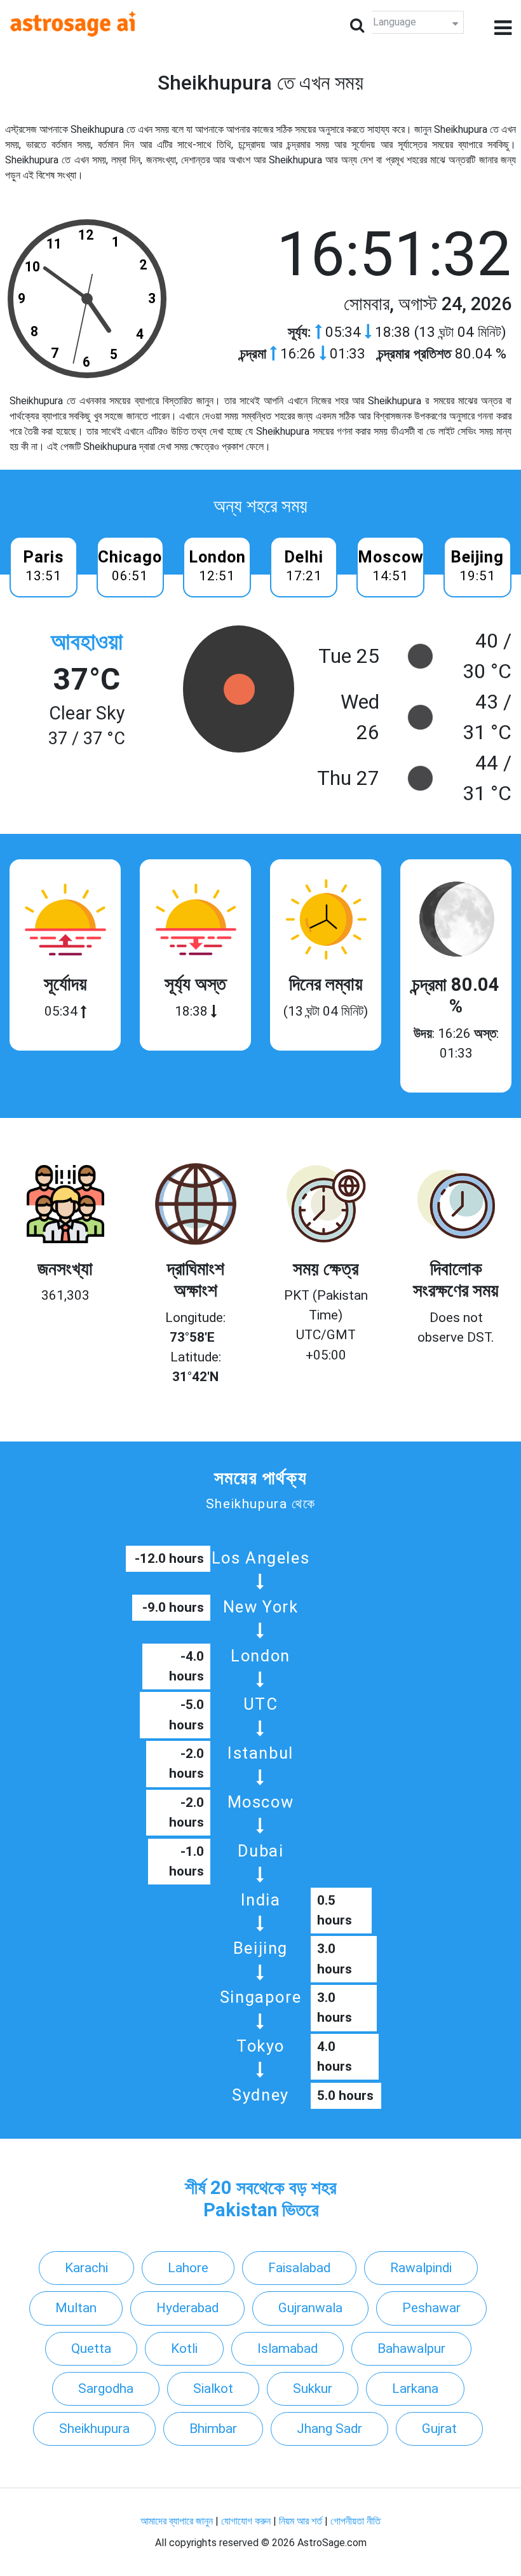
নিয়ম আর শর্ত (301, 2521)
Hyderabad (187, 2308)
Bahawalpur (411, 2348)
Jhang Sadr (329, 2429)
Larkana (415, 2389)
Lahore (188, 2268)
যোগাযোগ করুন (246, 2521)
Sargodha (106, 2389)
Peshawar (431, 2308)
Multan (76, 2308)
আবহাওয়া (87, 642)
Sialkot (213, 2389)
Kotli (184, 2348)
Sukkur (313, 2389)
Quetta (91, 2348)
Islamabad (288, 2348)
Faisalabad (299, 2268)
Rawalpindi (421, 2268)
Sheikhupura (94, 2429)
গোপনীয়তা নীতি (355, 2521)
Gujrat (439, 2429)
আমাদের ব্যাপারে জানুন (177, 2521)
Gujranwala (310, 2308)
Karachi (86, 2268)
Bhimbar (213, 2429)
